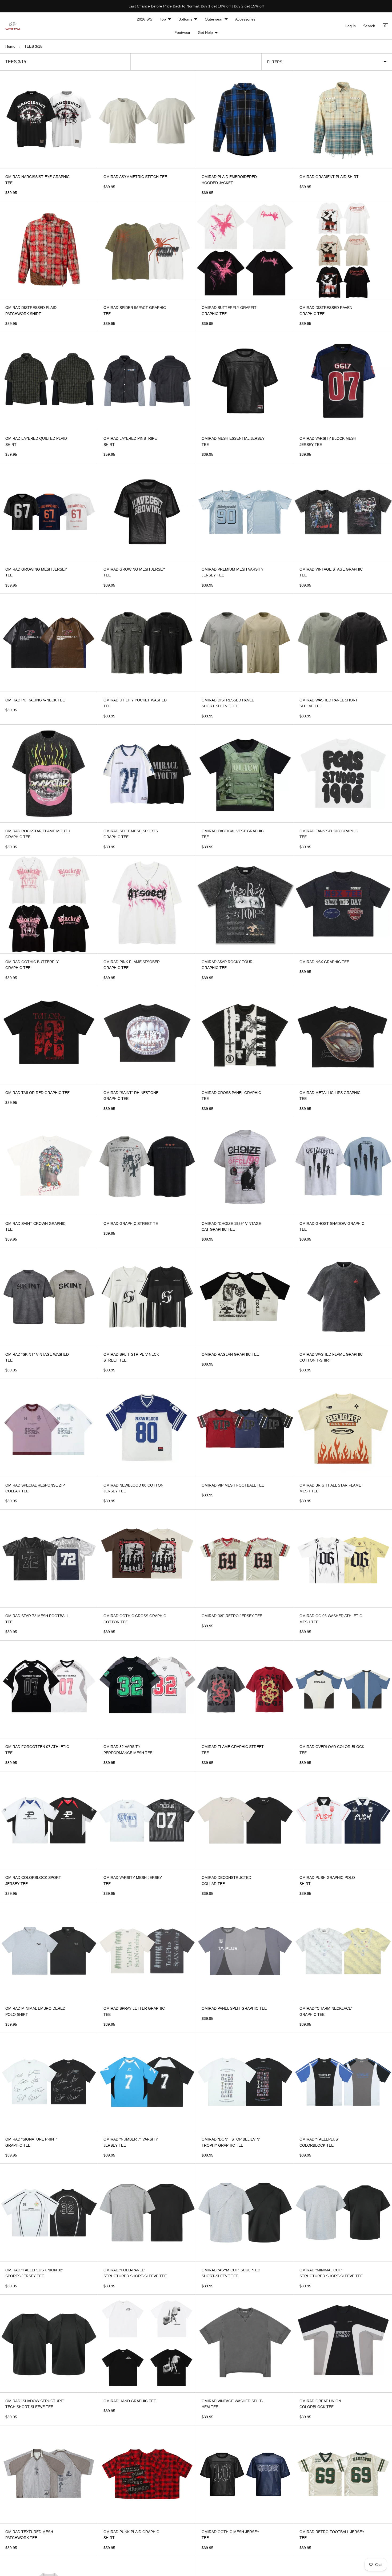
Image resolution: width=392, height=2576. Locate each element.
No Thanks (248, 1324)
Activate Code (248, 1306)
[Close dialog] (293, 1226)
